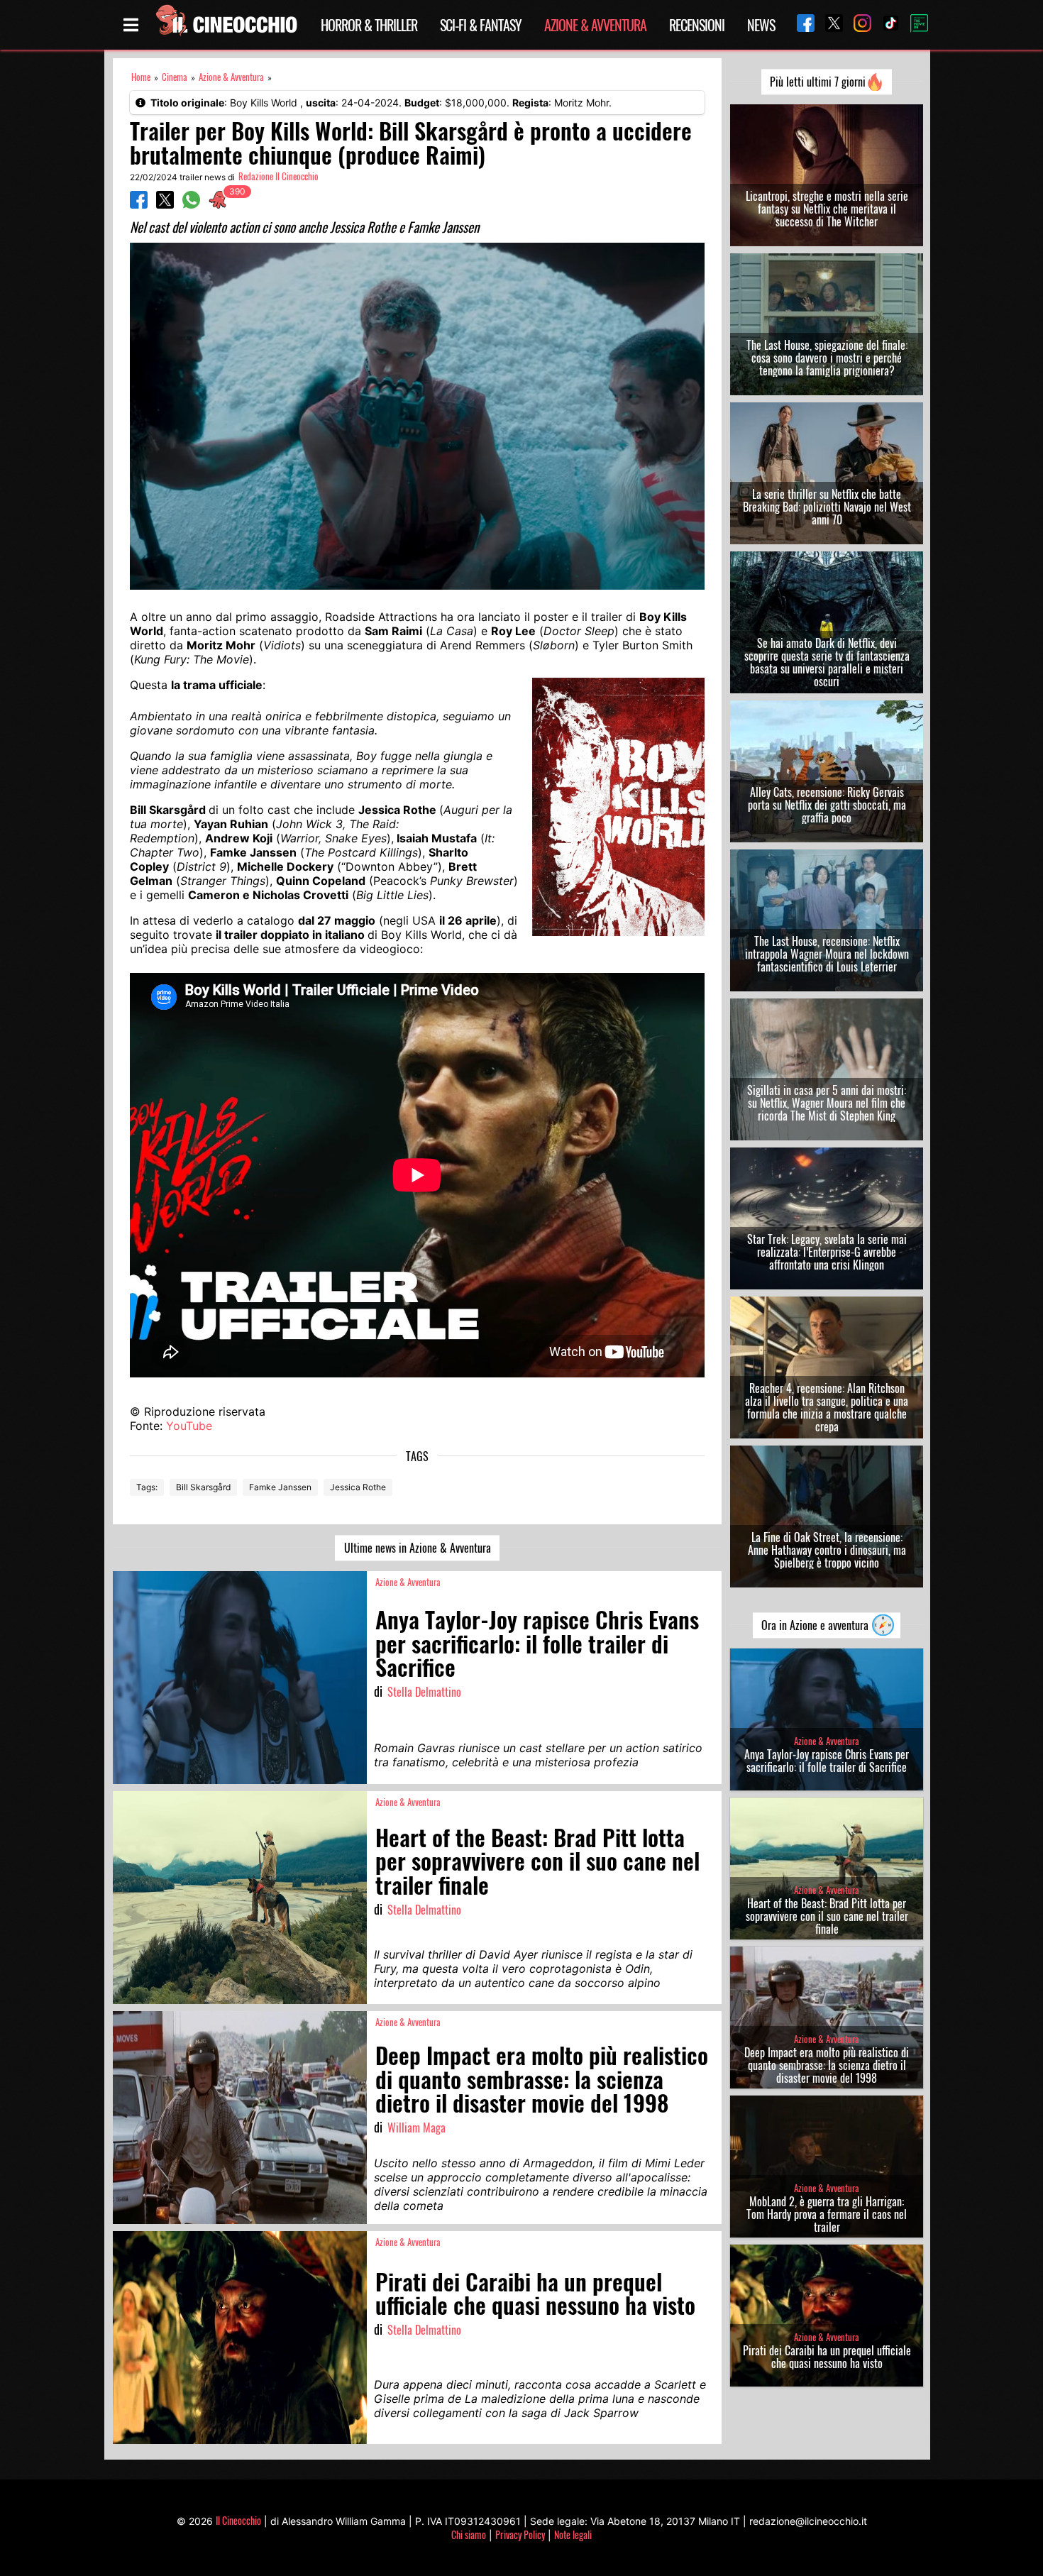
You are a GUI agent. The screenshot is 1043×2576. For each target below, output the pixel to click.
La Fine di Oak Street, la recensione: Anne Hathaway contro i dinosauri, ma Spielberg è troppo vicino (827, 1550)
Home (141, 77)
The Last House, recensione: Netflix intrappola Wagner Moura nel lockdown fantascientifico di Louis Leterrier (827, 954)
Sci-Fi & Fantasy (481, 25)
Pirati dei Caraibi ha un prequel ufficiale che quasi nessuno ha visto (827, 2357)
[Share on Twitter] (165, 204)
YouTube (189, 1426)
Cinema (175, 77)
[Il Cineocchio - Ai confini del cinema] (226, 25)
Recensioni (697, 25)
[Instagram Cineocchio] (857, 24)
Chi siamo (469, 2534)
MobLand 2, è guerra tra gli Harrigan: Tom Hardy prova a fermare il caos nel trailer (827, 2214)
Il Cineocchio (238, 2520)
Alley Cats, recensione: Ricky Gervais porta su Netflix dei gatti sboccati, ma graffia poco (827, 805)
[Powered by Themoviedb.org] (914, 25)
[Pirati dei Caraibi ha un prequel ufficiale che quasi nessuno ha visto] (240, 2338)
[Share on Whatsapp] (191, 204)
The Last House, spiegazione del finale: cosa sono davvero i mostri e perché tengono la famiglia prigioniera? (827, 358)
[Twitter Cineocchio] (829, 24)
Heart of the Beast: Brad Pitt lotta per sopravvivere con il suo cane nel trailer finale (827, 1916)
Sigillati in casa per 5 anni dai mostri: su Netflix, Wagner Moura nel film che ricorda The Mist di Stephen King (827, 1103)
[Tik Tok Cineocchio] (885, 24)
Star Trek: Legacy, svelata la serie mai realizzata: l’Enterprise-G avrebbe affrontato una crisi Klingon (827, 1252)
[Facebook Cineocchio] (800, 24)
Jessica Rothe (358, 1487)
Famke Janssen (280, 1487)
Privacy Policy (520, 2534)
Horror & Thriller (369, 25)
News (761, 25)
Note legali (573, 2534)
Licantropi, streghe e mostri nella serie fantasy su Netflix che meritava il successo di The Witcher (827, 209)
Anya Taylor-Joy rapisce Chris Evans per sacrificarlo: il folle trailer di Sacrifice (827, 1761)
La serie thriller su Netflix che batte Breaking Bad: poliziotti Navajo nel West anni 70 (827, 507)
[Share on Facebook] (139, 204)
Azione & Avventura (595, 25)
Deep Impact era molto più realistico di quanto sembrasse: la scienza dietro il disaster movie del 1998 (827, 2065)
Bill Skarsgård (203, 1487)
